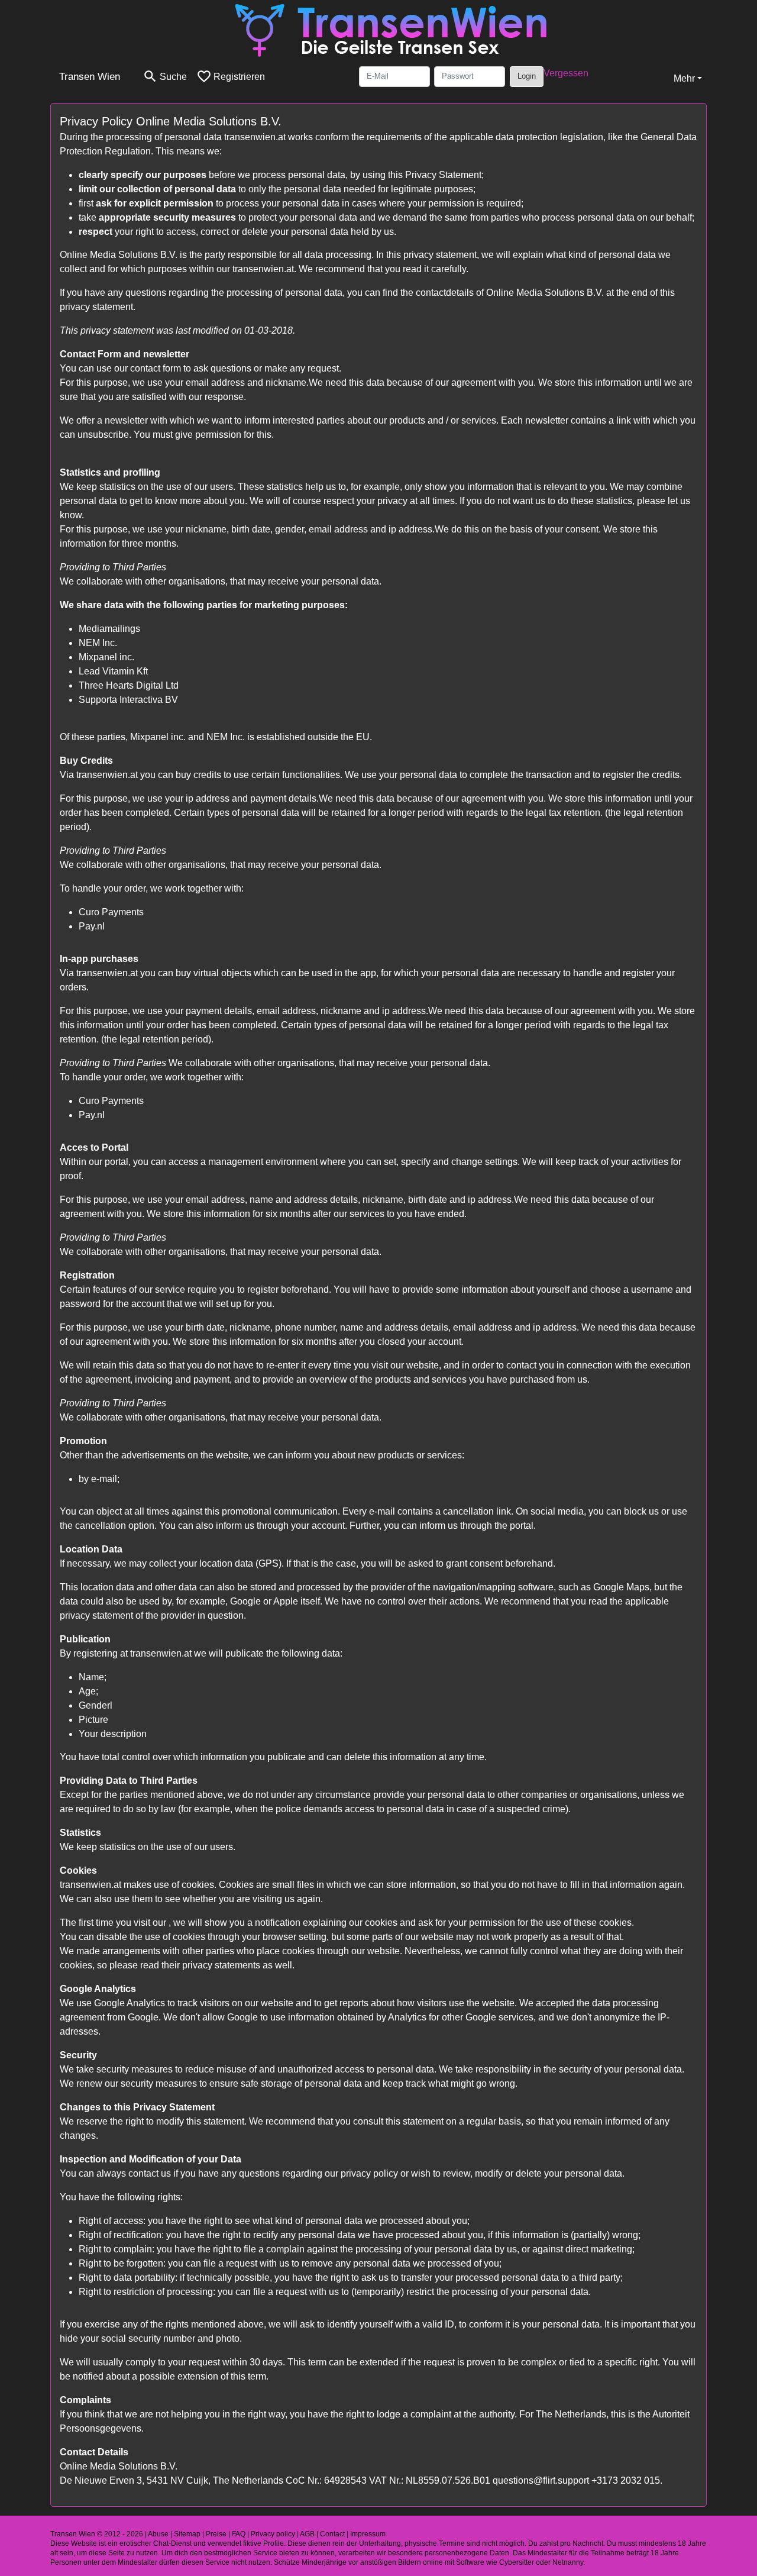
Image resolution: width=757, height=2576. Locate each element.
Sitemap (187, 2534)
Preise (216, 2534)
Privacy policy (273, 2534)
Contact (332, 2534)
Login (527, 76)
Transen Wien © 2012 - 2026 (97, 2534)
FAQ (239, 2534)
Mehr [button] (684, 78)
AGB (307, 2534)
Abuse (158, 2534)
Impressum (368, 2534)
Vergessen (566, 73)
